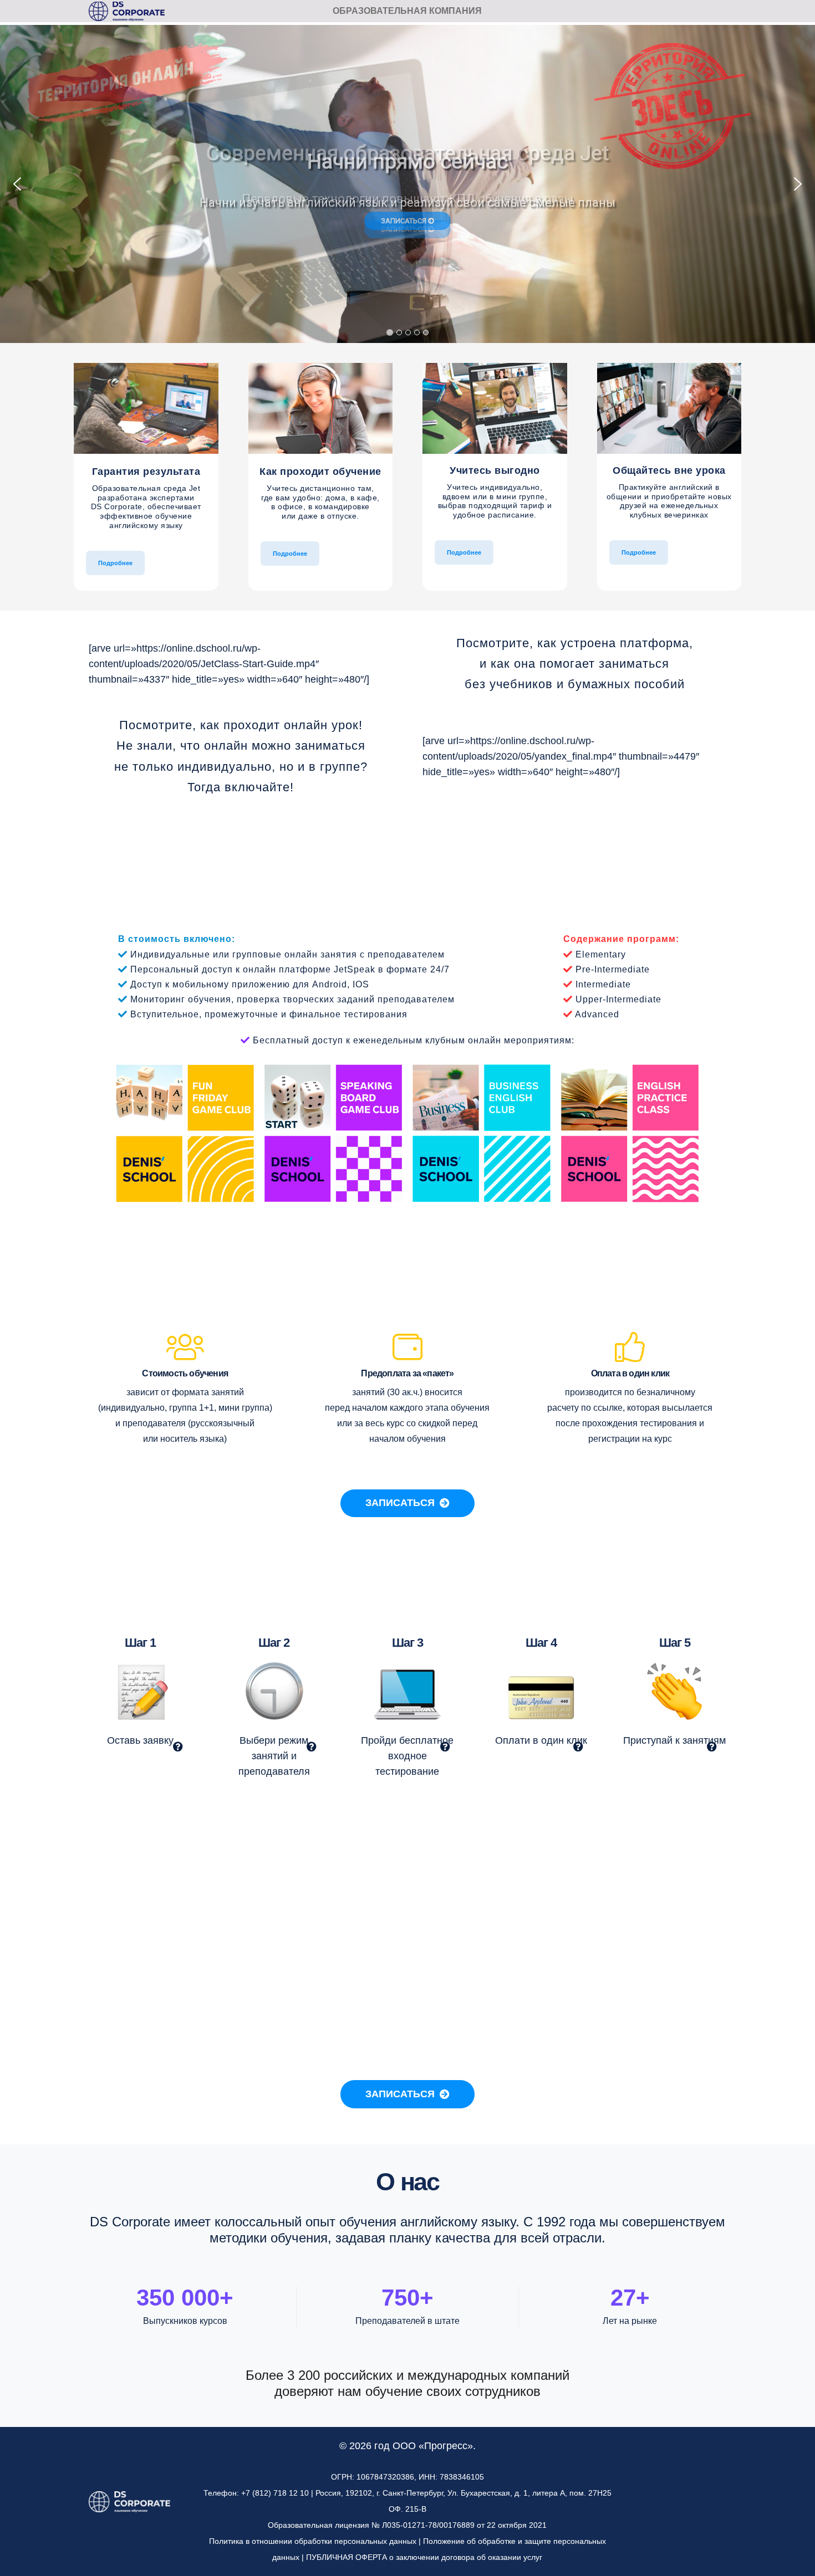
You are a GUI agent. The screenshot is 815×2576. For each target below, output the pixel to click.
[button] (17, 184)
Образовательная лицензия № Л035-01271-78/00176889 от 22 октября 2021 (407, 2525)
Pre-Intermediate (613, 969)
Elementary (601, 954)
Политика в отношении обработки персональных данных (313, 2541)
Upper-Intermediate (618, 999)
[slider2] (407, 1134)
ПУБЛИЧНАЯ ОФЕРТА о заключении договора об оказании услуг (424, 2557)
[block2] (321, 408)
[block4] (669, 408)
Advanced (597, 1014)
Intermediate (603, 984)
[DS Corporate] (127, 11)
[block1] (146, 408)
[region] (407, 184)
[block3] (495, 408)
